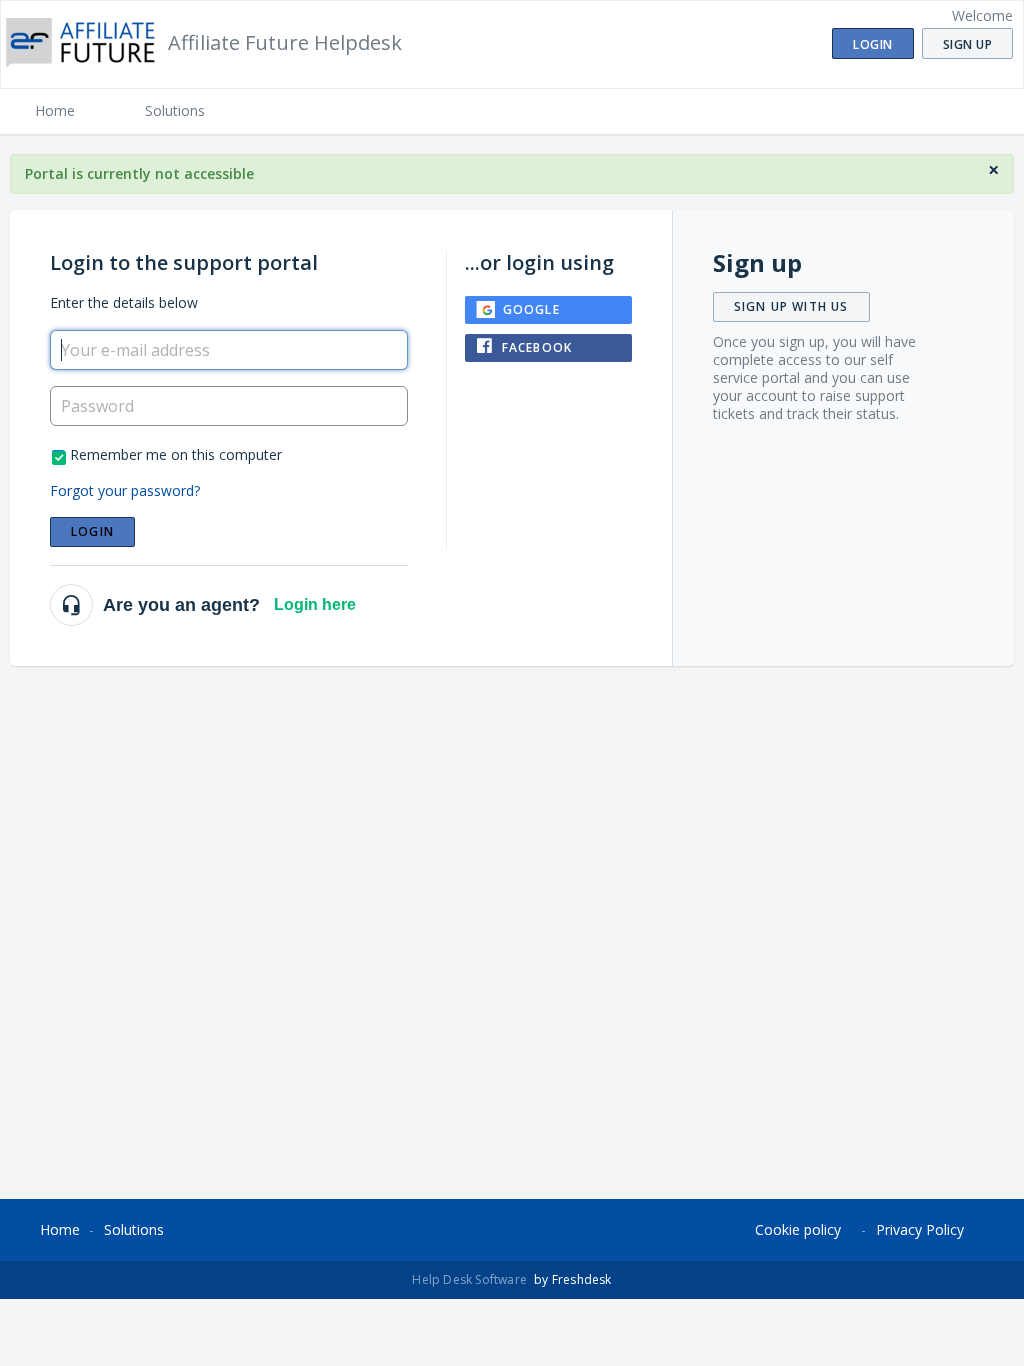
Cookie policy (798, 1229)
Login (92, 531)
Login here (315, 604)
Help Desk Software (471, 1279)
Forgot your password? (125, 490)
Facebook (537, 347)
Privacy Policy (920, 1229)
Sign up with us (791, 306)
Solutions (175, 110)
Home (55, 110)
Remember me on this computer (176, 454)
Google (531, 309)
